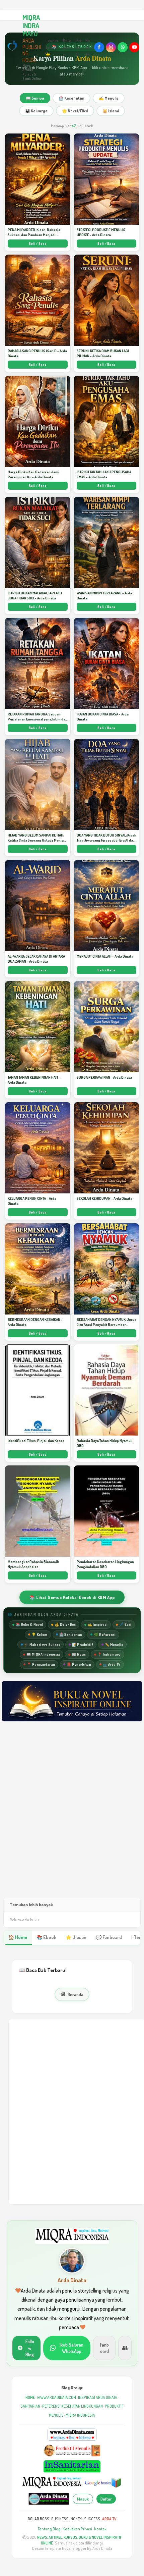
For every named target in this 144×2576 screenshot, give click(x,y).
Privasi (78, 47)
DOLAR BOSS (39, 2519)
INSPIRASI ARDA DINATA (98, 2397)
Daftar (106, 2499)
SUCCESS (92, 2519)
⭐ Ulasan (76, 1937)
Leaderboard (52, 44)
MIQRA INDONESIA (80, 2415)
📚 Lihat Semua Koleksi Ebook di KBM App (72, 1597)
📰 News (79, 1654)
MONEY (76, 2519)
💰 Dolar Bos (65, 1624)
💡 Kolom (39, 1634)
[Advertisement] (72, 1816)
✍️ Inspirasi (98, 1624)
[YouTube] (134, 47)
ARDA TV (109, 2519)
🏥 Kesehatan (71, 98)
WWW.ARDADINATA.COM (56, 2397)
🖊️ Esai (125, 1624)
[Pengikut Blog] (125, 2348)
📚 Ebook (46, 1937)
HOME (30, 2397)
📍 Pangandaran (41, 1664)
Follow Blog (30, 2348)
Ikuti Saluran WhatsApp (71, 2348)
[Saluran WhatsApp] (123, 47)
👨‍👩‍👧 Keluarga (36, 111)
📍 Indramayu (109, 1654)
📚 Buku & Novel (29, 1624)
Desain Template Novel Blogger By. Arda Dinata (72, 2548)
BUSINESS (60, 2519)
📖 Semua (35, 98)
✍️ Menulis (109, 98)
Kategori (67, 44)
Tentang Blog (49, 2529)
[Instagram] (111, 47)
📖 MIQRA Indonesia (43, 1654)
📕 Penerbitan (79, 1664)
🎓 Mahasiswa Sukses (42, 1644)
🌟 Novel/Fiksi (75, 111)
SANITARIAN (30, 2406)
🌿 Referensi (105, 1634)
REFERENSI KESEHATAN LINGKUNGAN (73, 2406)
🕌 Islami (111, 111)
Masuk (83, 2499)
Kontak (88, 47)
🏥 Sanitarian (71, 1634)
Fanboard (104, 2348)
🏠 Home (18, 1937)
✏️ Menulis (114, 1644)
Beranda (76, 1994)
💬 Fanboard (109, 1937)
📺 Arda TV (112, 1664)
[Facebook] (99, 47)
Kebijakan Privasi (77, 2529)
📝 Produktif (83, 1644)
